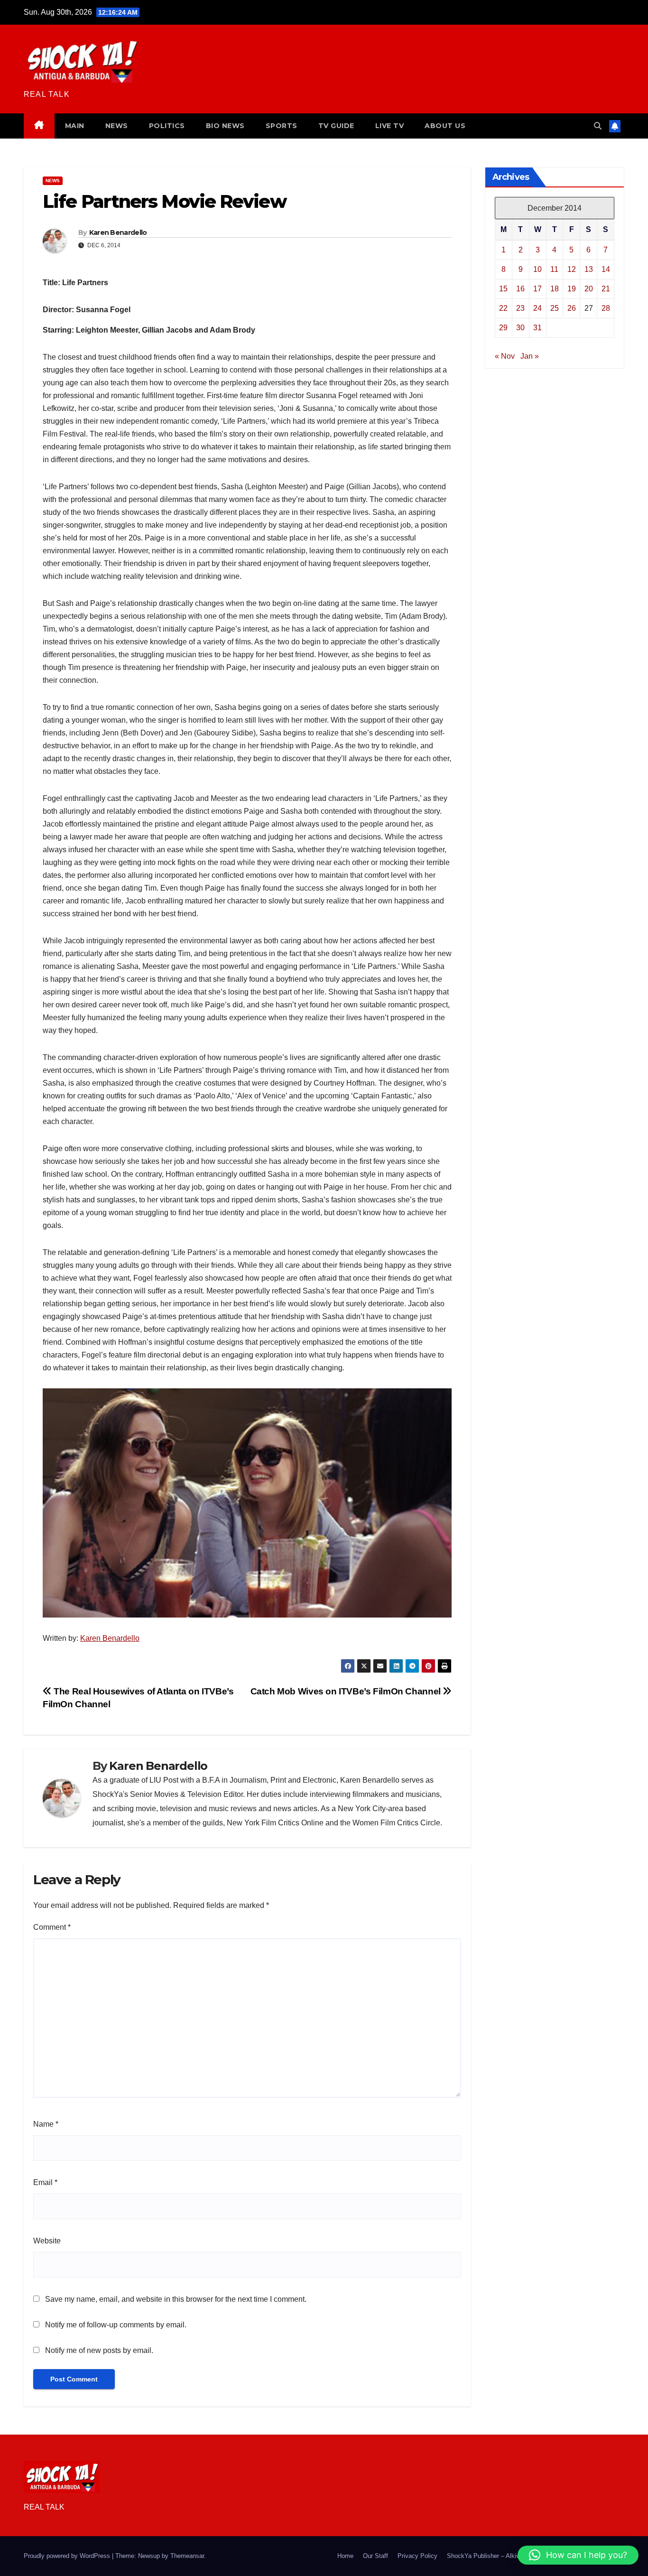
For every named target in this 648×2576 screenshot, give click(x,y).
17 (537, 289)
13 (589, 269)
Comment (52, 1927)
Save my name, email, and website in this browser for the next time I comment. (176, 2299)
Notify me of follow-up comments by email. (116, 2325)
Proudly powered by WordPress (68, 2556)
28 (606, 308)
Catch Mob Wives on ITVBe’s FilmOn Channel (347, 1691)
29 (503, 328)
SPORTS (282, 126)
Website (47, 2241)
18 (555, 289)
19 (572, 289)
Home (345, 2556)
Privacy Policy (417, 2556)
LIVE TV (390, 126)
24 (537, 308)
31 (537, 328)
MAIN (75, 126)
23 (520, 308)
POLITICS (167, 126)
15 (503, 289)
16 (520, 289)
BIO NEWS (225, 126)
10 (537, 269)
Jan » (530, 356)
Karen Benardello (118, 232)
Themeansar (187, 2556)
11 (554, 269)
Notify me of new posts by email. (99, 2350)
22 (503, 308)
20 (589, 289)
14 (606, 269)
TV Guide (336, 126)
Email (45, 2182)
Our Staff (375, 2556)
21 (606, 289)
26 (572, 308)
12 (572, 269)
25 (555, 308)
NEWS (117, 126)
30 (520, 328)
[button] (598, 126)
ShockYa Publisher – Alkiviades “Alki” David (507, 2556)
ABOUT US (445, 126)
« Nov (505, 356)
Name (46, 2124)
